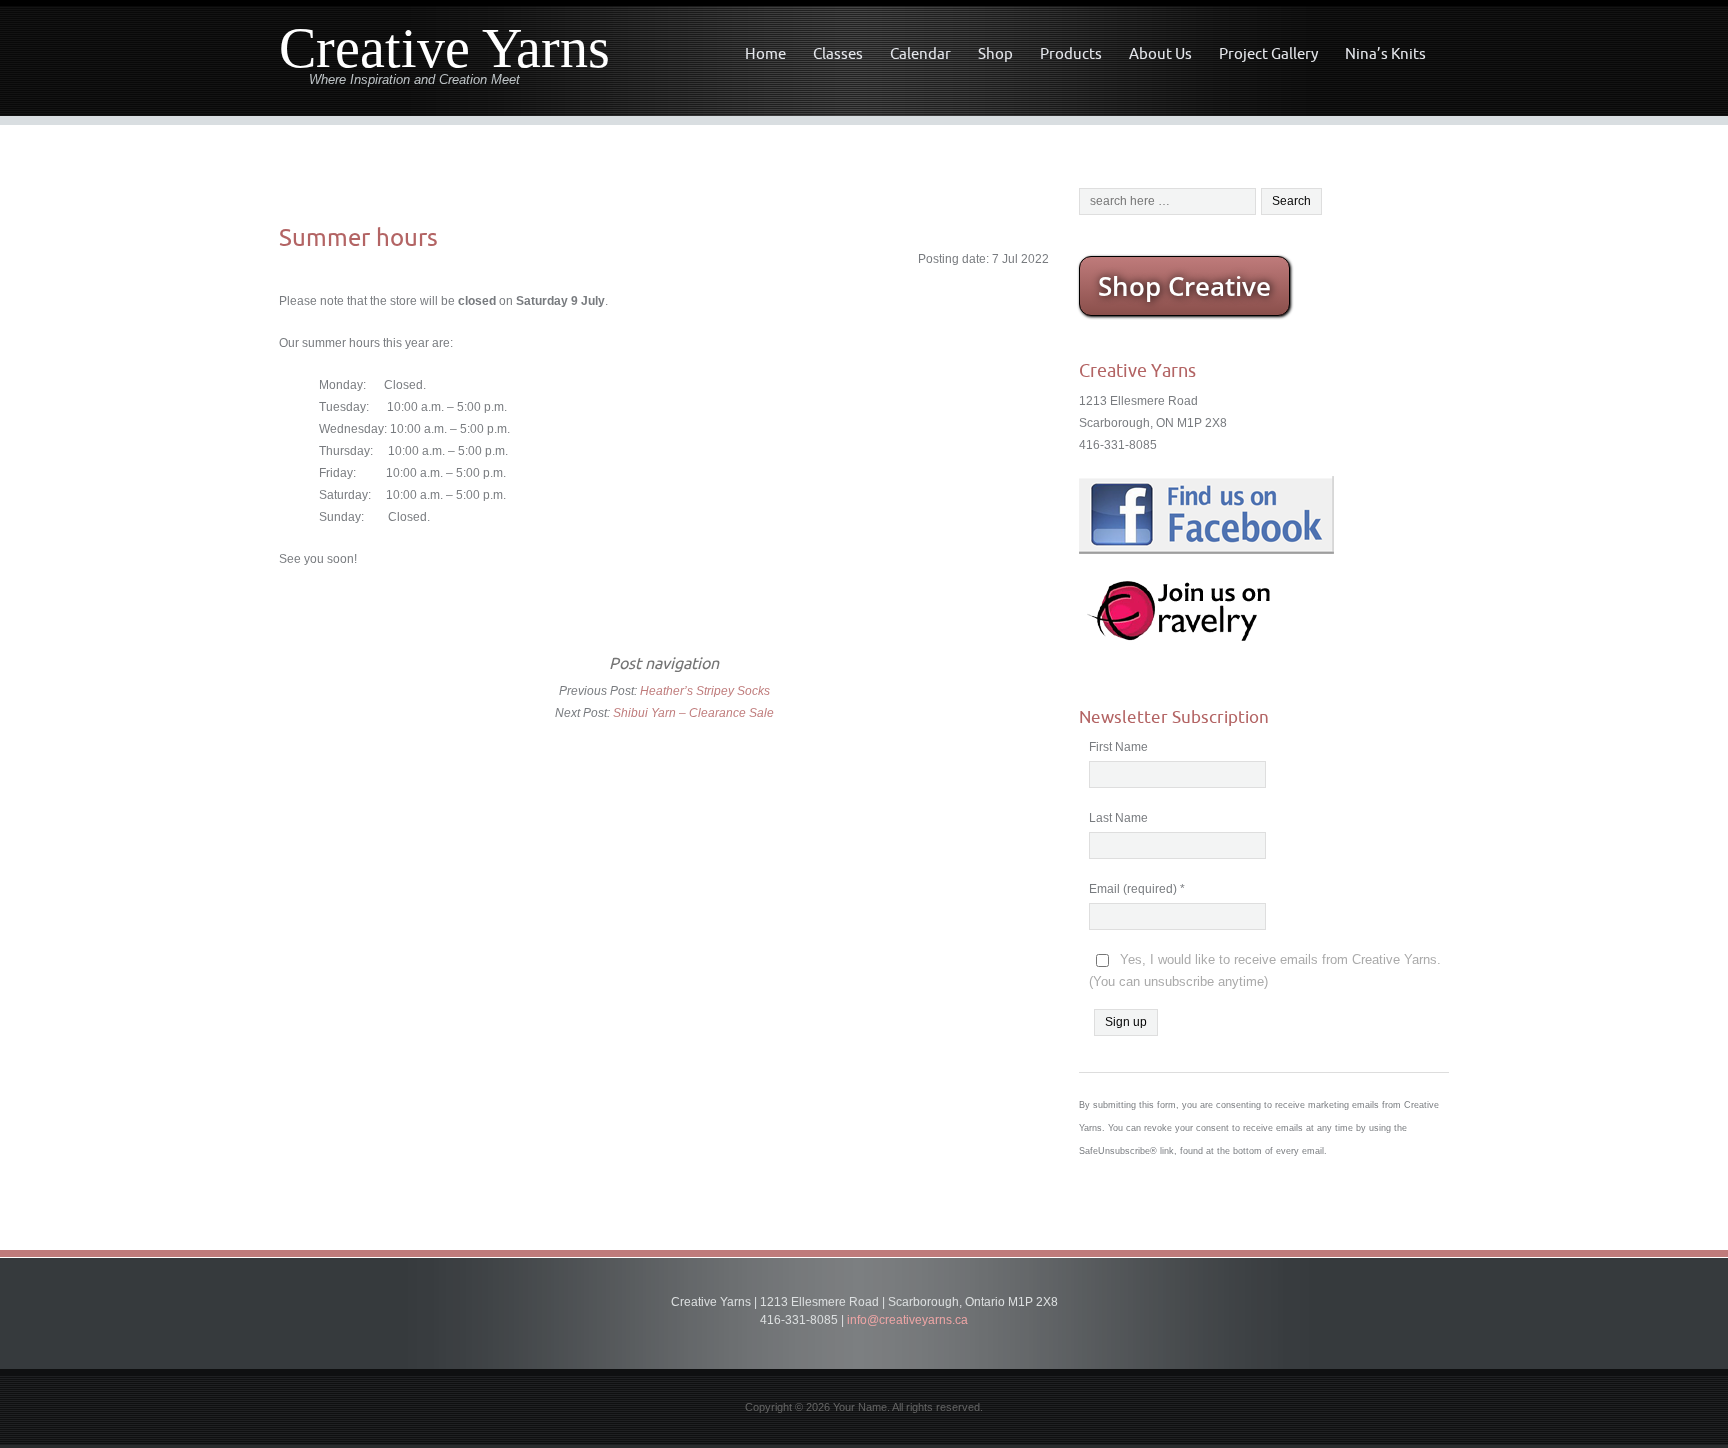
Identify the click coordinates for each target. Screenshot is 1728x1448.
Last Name (1118, 818)
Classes (838, 53)
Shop (995, 53)
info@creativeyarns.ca (907, 1320)
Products (1071, 53)
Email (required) (1137, 889)
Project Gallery (1268, 53)
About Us (1160, 53)
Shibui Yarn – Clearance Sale (693, 713)
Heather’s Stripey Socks (705, 691)
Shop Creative (1184, 286)
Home (765, 53)
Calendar (920, 53)
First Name (1118, 747)
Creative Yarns (444, 48)
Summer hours (358, 237)
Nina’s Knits (1385, 53)
